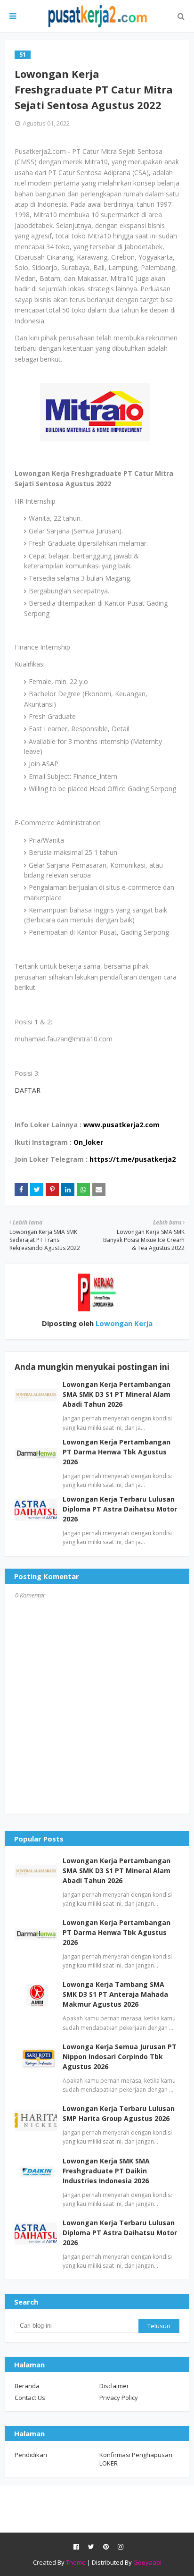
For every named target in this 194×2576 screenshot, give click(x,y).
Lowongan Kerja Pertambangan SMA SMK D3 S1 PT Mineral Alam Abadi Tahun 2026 (117, 1394)
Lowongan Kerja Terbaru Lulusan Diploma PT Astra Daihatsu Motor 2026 (120, 1509)
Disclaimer (114, 2386)
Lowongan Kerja (123, 1323)
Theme (76, 2562)
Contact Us (30, 2398)
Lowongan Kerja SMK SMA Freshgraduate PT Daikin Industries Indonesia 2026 (106, 2171)
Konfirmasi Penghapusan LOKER (136, 2459)
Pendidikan (31, 2455)
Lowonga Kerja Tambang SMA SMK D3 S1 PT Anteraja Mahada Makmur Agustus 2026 (115, 1994)
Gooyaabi (147, 2562)
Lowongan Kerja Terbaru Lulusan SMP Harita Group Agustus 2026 (119, 2113)
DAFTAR (28, 1090)
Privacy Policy (119, 2398)
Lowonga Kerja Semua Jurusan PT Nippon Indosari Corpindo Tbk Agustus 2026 (120, 2057)
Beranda (27, 2386)
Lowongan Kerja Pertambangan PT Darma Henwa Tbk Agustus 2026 (117, 1452)
